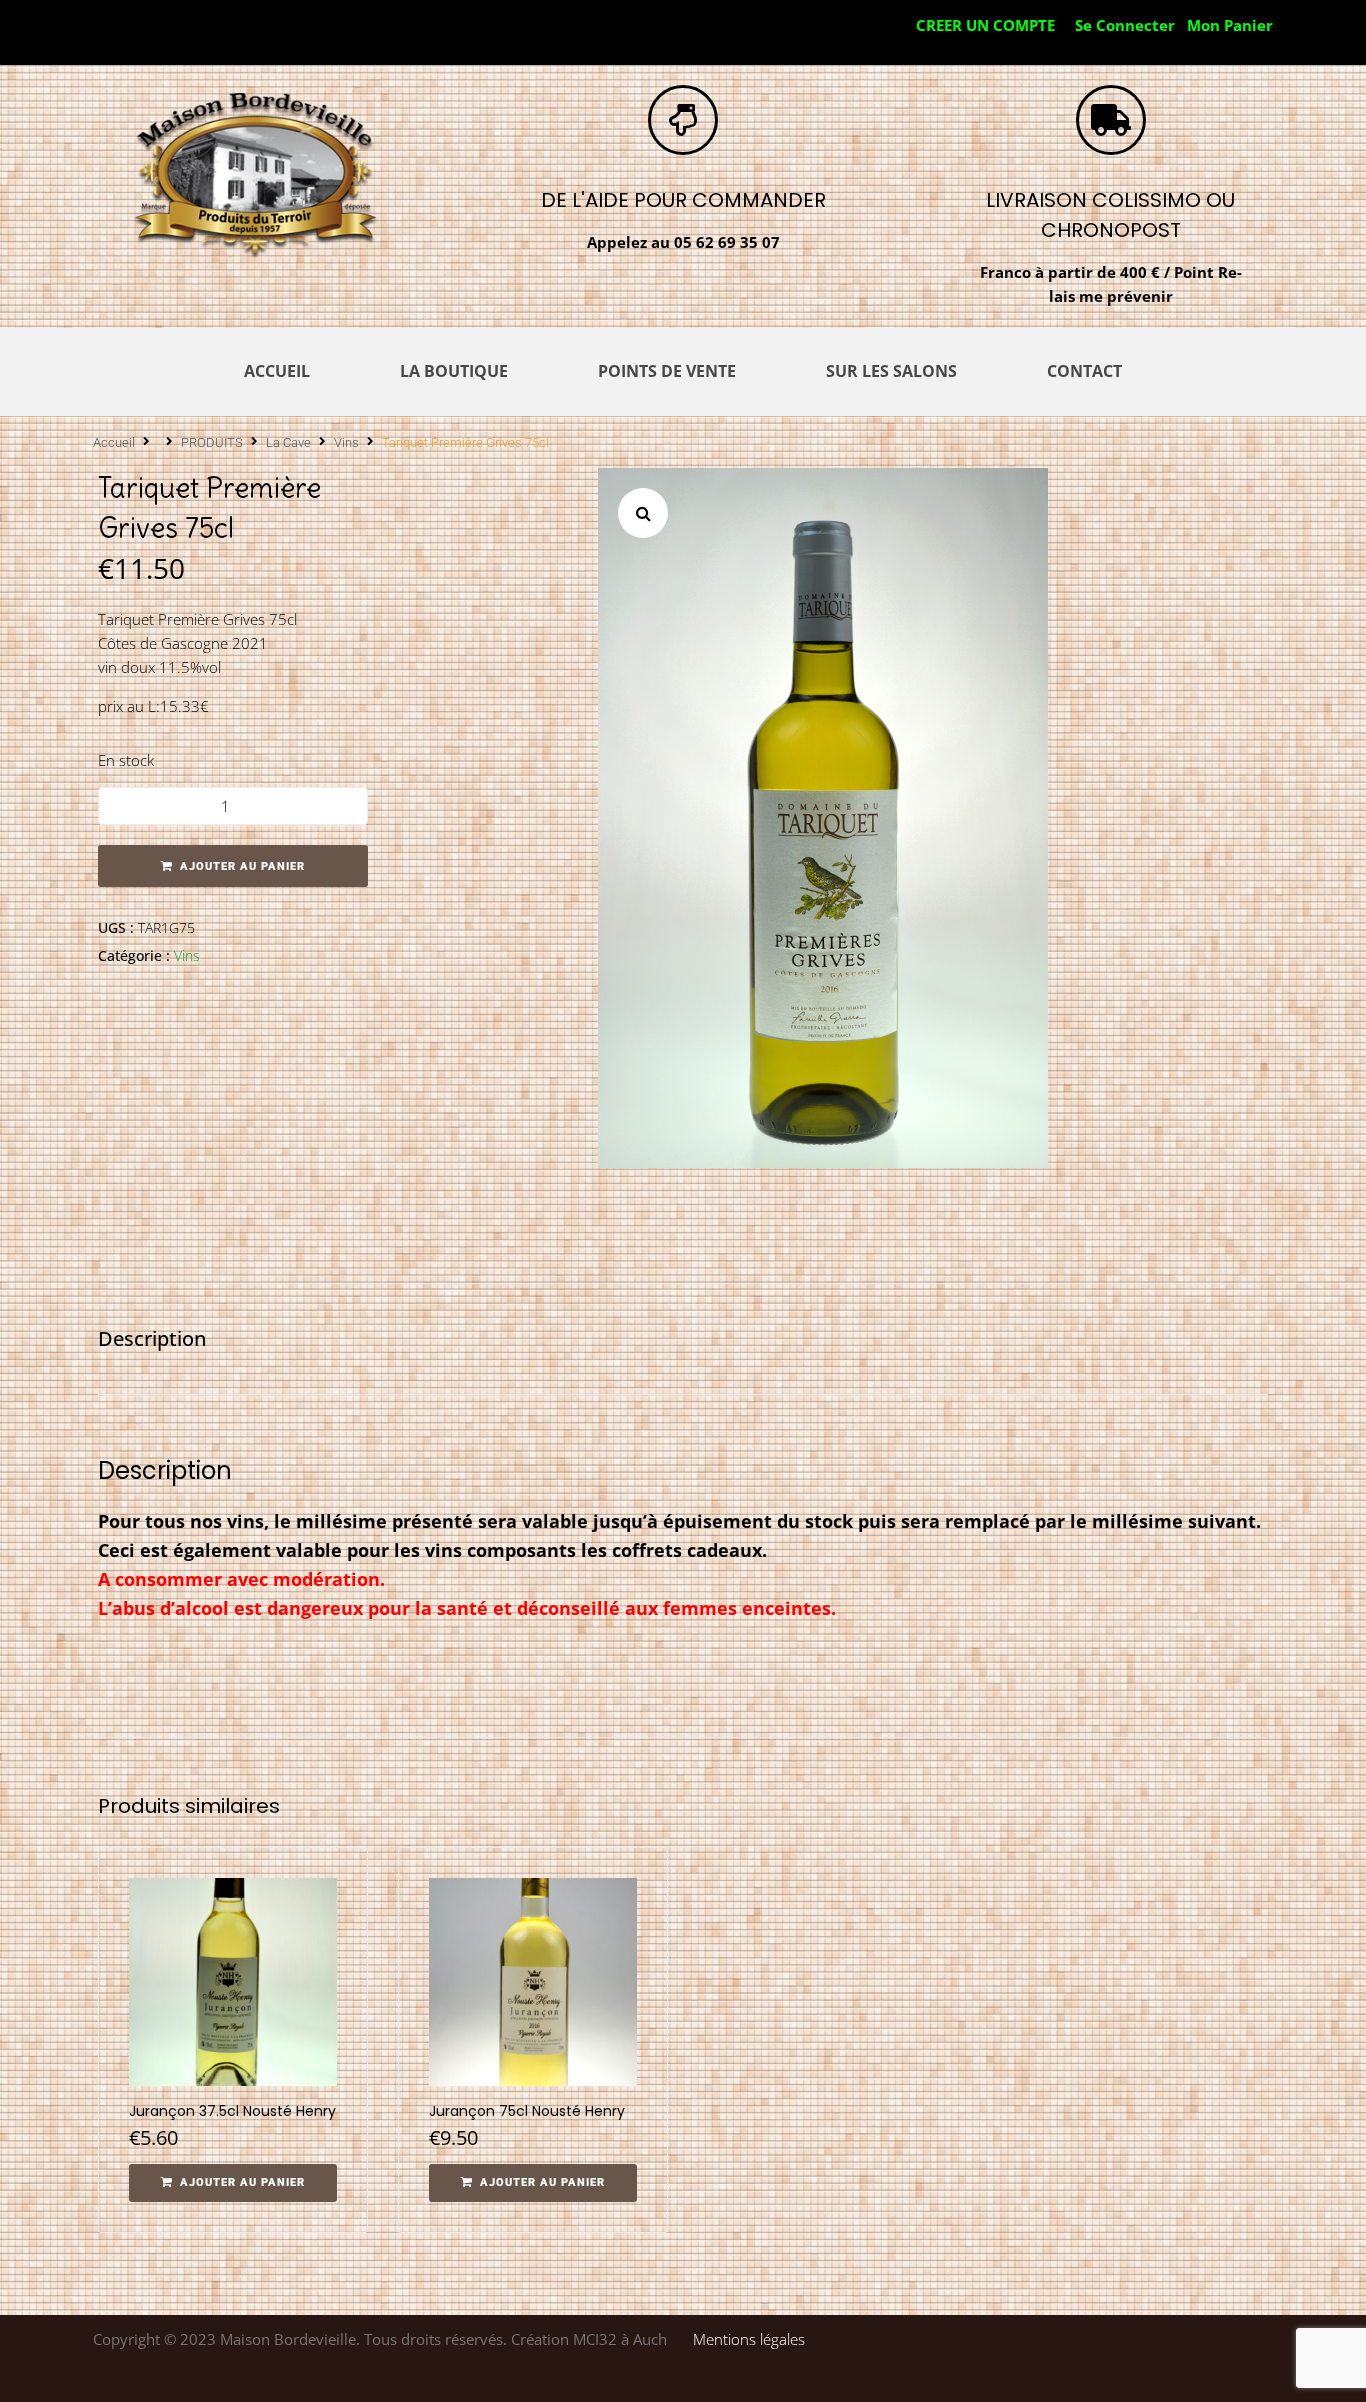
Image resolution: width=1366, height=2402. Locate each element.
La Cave (288, 442)
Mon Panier (1230, 25)
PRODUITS (212, 442)
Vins (346, 442)
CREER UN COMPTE (985, 25)
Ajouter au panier (242, 866)
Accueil (114, 442)
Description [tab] (152, 1338)
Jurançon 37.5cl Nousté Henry (232, 2111)
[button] (643, 513)
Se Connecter (1125, 25)
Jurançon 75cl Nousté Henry (527, 2111)
